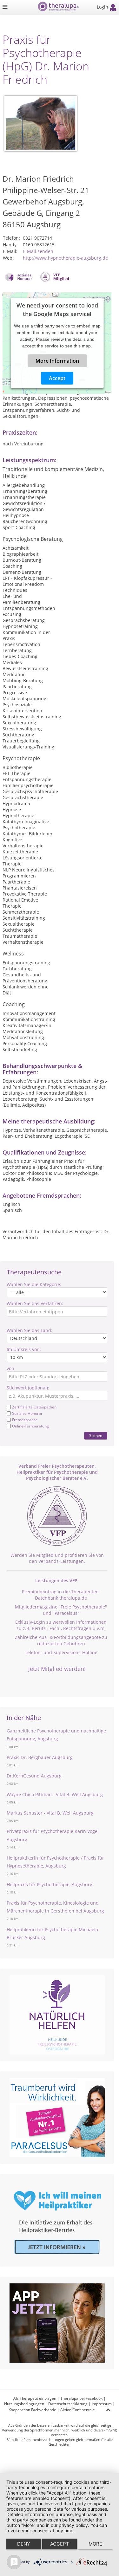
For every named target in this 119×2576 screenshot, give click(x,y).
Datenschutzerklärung (68, 2404)
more (95, 2544)
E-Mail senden (38, 251)
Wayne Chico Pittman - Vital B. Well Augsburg (55, 1794)
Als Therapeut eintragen (35, 2398)
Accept (57, 378)
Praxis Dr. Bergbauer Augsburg (40, 1757)
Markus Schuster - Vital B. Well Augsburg (50, 1813)
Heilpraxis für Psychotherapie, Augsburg (50, 1884)
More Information (57, 361)
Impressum (102, 2404)
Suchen (96, 1436)
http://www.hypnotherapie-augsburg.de (65, 258)
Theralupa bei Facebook (81, 2398)
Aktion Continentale (78, 2410)
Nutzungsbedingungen (24, 2404)
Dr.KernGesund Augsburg (34, 1776)
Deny (24, 2544)
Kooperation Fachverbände (32, 2410)
